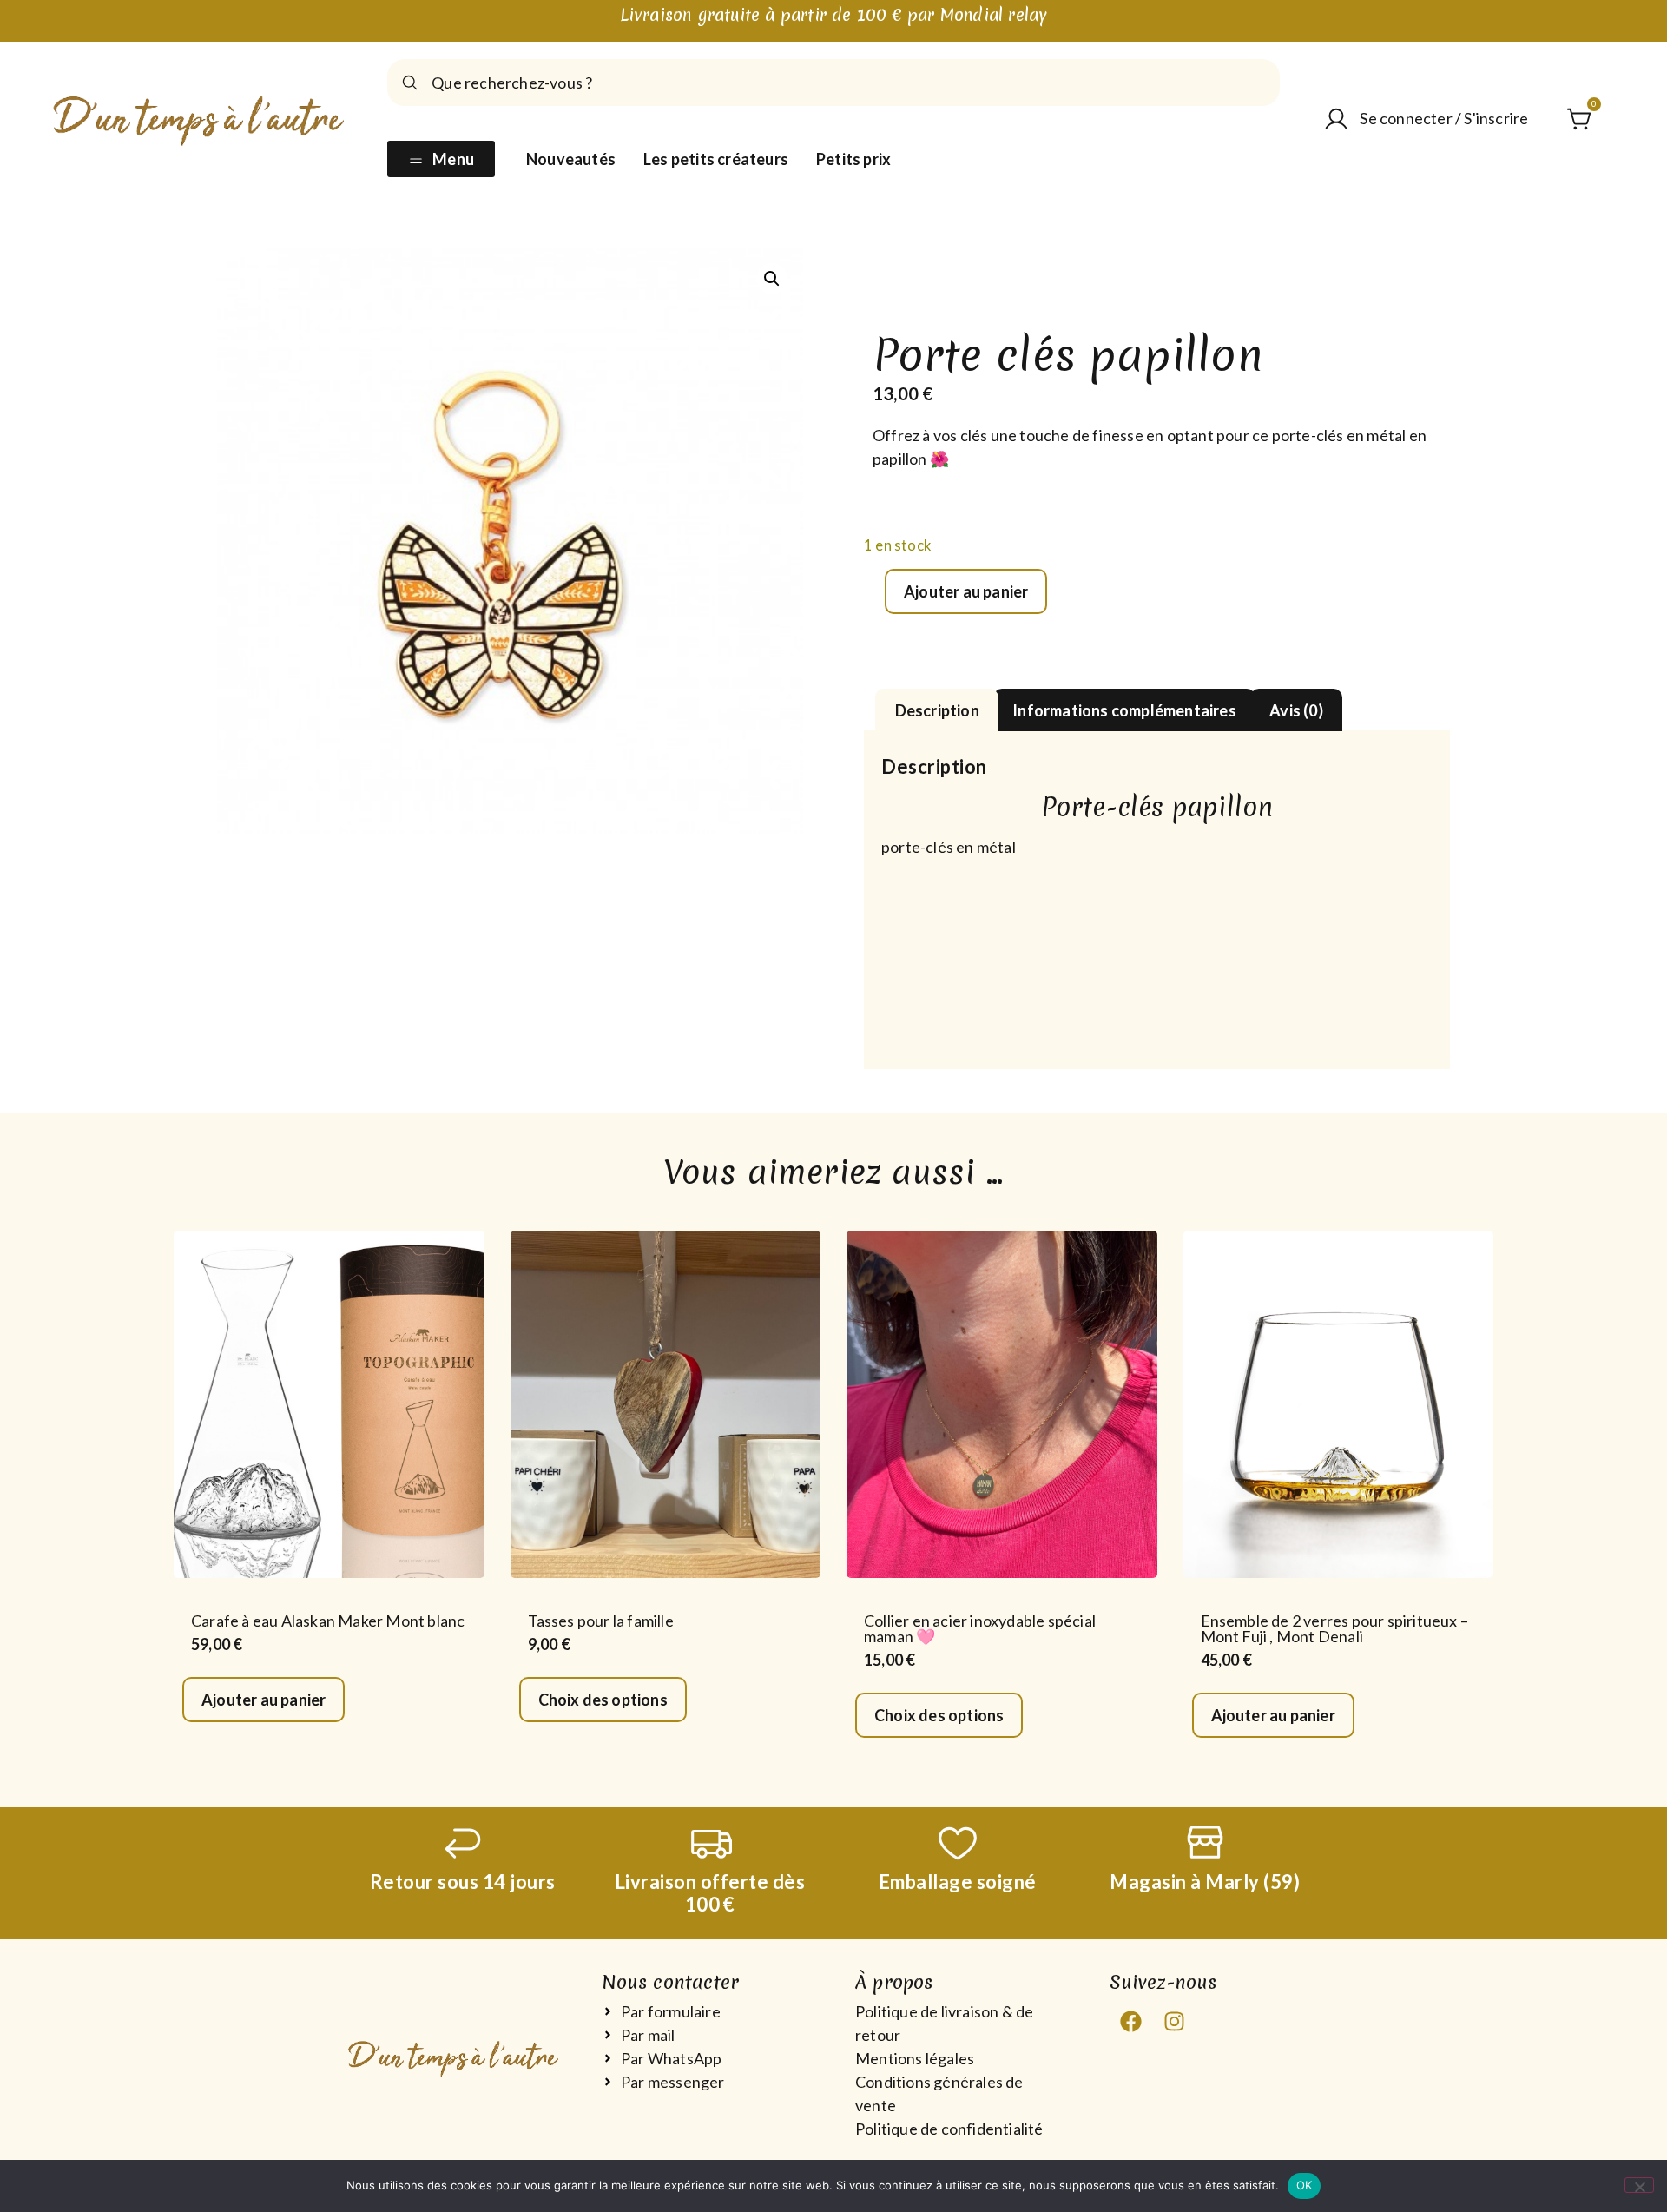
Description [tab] (937, 710)
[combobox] (833, 83)
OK (1305, 2185)
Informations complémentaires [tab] (1124, 710)
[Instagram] (1175, 2022)
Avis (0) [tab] (1296, 710)
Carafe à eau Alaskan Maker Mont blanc (328, 1621)
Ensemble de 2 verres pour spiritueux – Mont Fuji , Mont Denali (1335, 1628)
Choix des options (603, 1700)
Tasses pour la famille (601, 1621)
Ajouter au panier (966, 591)
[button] (772, 279)
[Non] (1639, 2185)
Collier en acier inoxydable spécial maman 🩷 (980, 1628)
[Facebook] (1131, 2022)
